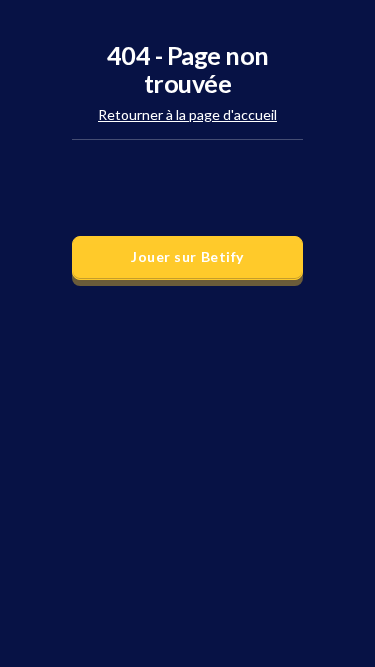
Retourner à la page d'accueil (187, 114)
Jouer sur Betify (187, 256)
